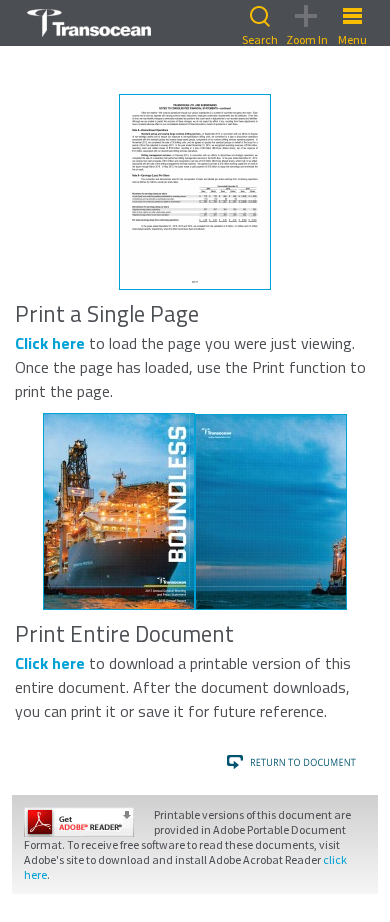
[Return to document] (293, 762)
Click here (50, 343)
